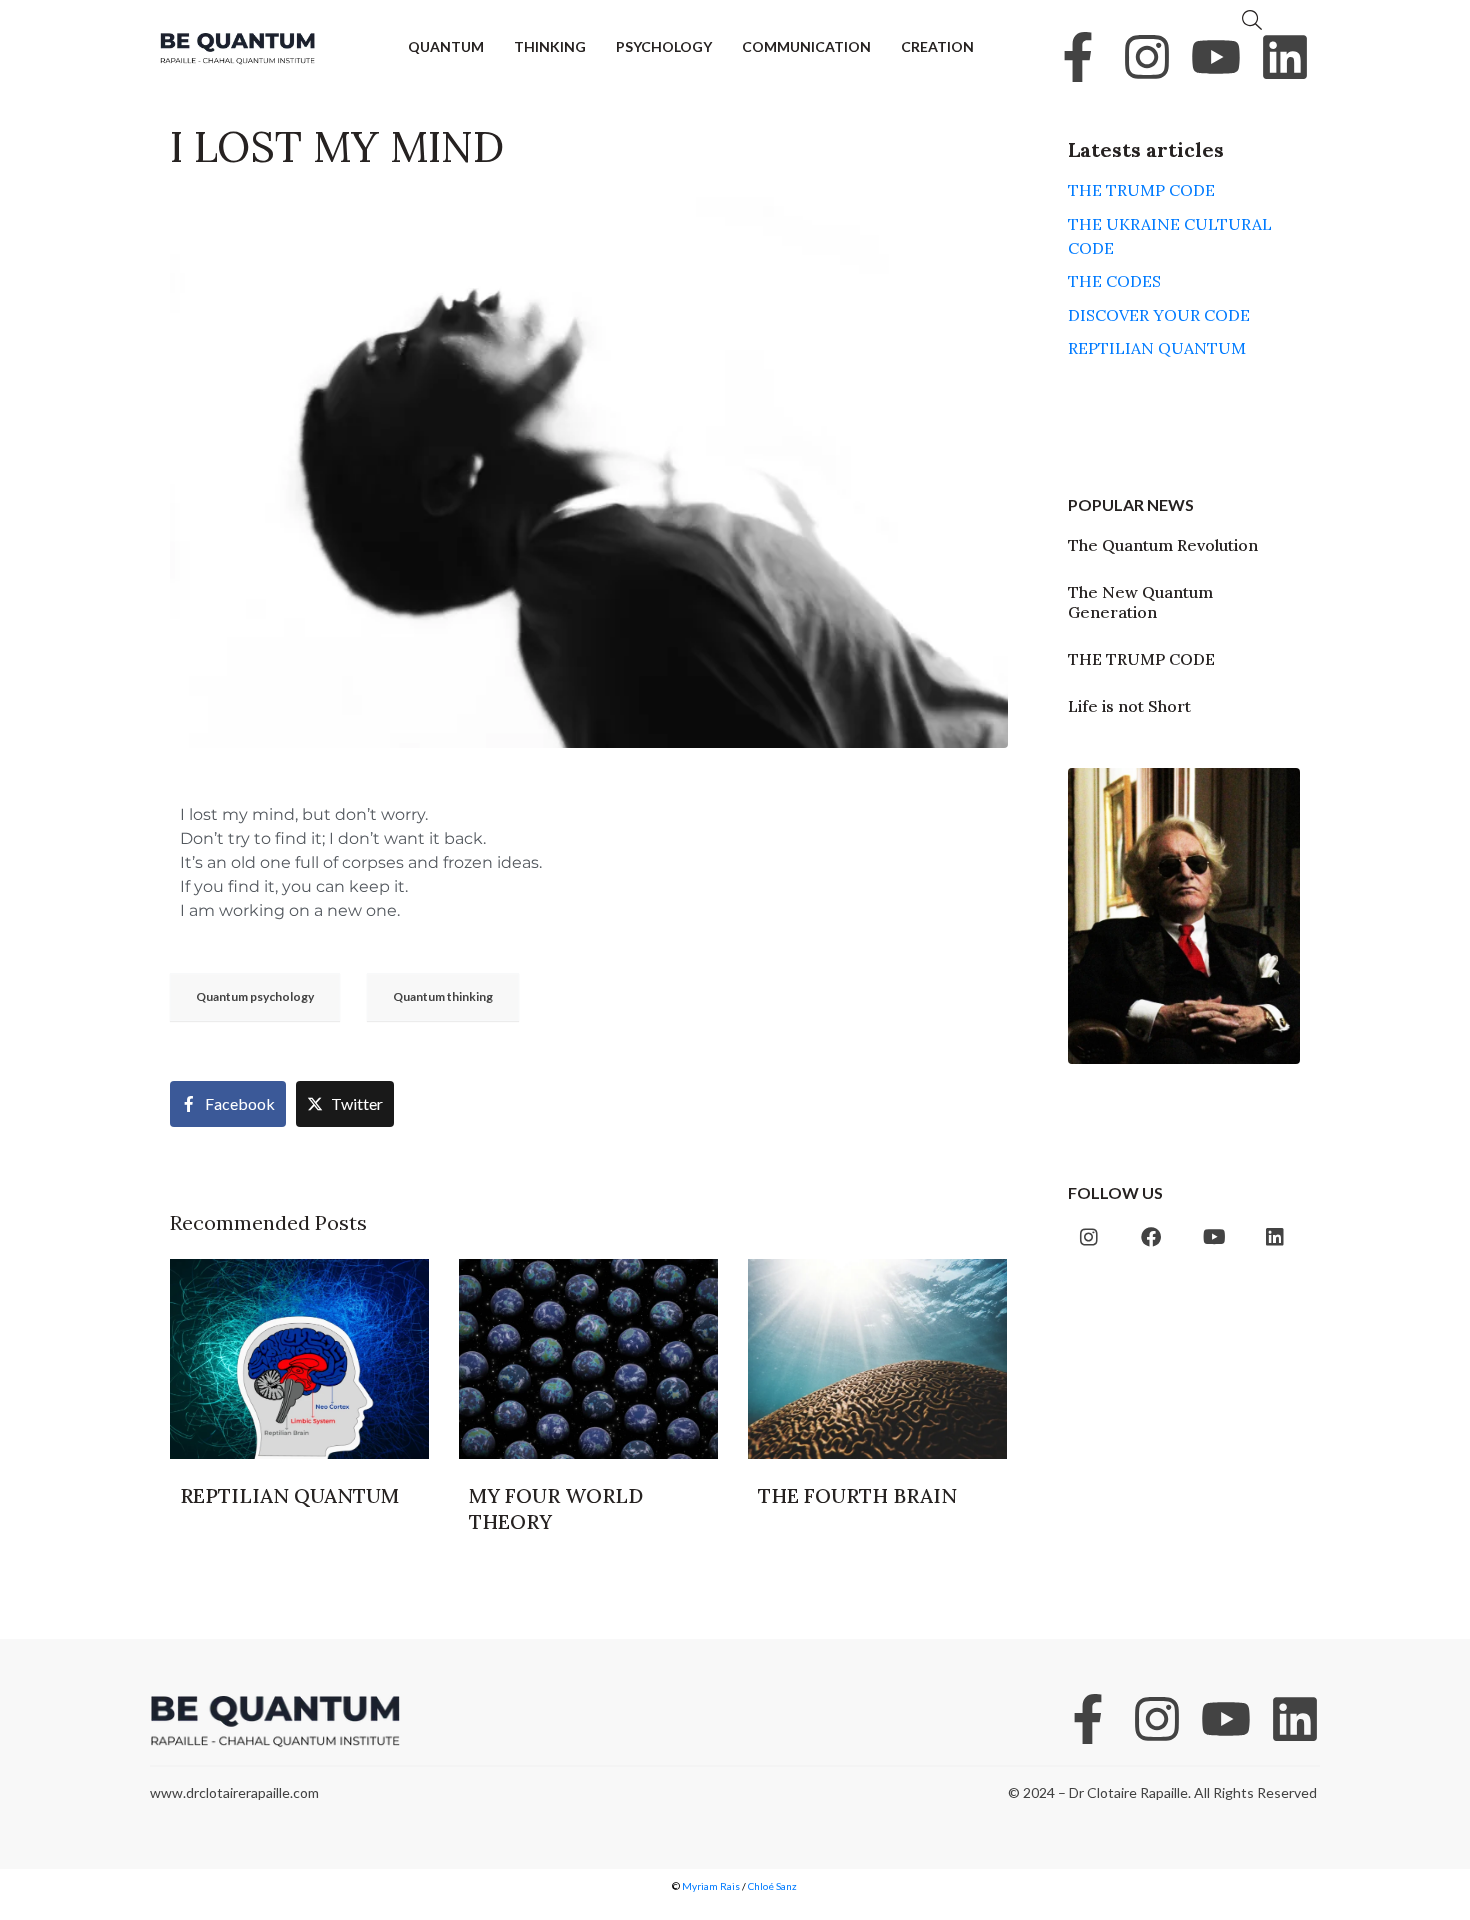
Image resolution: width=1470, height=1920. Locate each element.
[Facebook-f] (1078, 57)
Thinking (550, 46)
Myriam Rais (711, 1886)
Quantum (446, 46)
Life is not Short (1129, 706)
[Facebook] (1151, 1237)
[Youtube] (1216, 57)
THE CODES (1114, 281)
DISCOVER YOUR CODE (1159, 315)
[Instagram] (1147, 57)
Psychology (664, 46)
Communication (806, 46)
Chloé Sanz (773, 1886)
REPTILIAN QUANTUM (1157, 348)
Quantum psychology (255, 996)
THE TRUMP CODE (1141, 190)
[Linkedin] (1285, 57)
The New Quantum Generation (1140, 601)
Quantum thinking (443, 996)
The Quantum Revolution (1163, 545)
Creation (937, 46)
